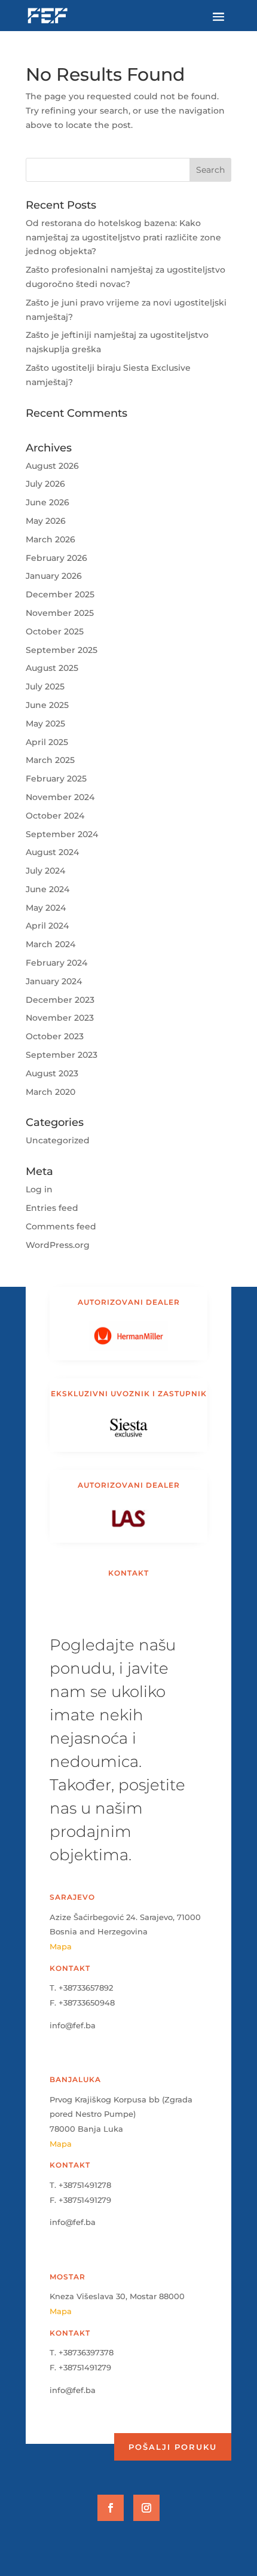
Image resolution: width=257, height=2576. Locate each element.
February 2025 (56, 779)
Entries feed (52, 1208)
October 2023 (55, 1036)
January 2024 (54, 981)
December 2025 (60, 594)
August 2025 (52, 668)
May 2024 (46, 908)
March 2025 (50, 760)
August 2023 (52, 1073)
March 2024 (51, 944)
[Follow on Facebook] (111, 2508)
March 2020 (51, 1092)
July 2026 (45, 484)
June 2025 (47, 705)
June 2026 (48, 502)
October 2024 (55, 816)
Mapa (61, 1946)
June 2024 (48, 889)
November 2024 (60, 797)
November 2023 (60, 1018)
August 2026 (52, 466)
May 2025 (45, 724)
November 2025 (60, 613)
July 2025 (45, 686)
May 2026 (46, 521)
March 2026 (51, 539)
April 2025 (47, 742)
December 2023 (60, 1000)
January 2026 (54, 576)
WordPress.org (58, 1245)
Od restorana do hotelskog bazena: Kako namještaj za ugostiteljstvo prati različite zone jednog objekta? (123, 237)
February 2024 (56, 963)
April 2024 (47, 926)
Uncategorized (58, 1140)
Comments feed (61, 1226)
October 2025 (55, 631)
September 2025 (62, 650)
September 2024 (62, 834)
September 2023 (62, 1055)
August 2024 (52, 852)
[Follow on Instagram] (146, 2508)
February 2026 (56, 558)
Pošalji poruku (173, 2447)
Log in (39, 1189)
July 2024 (45, 871)
